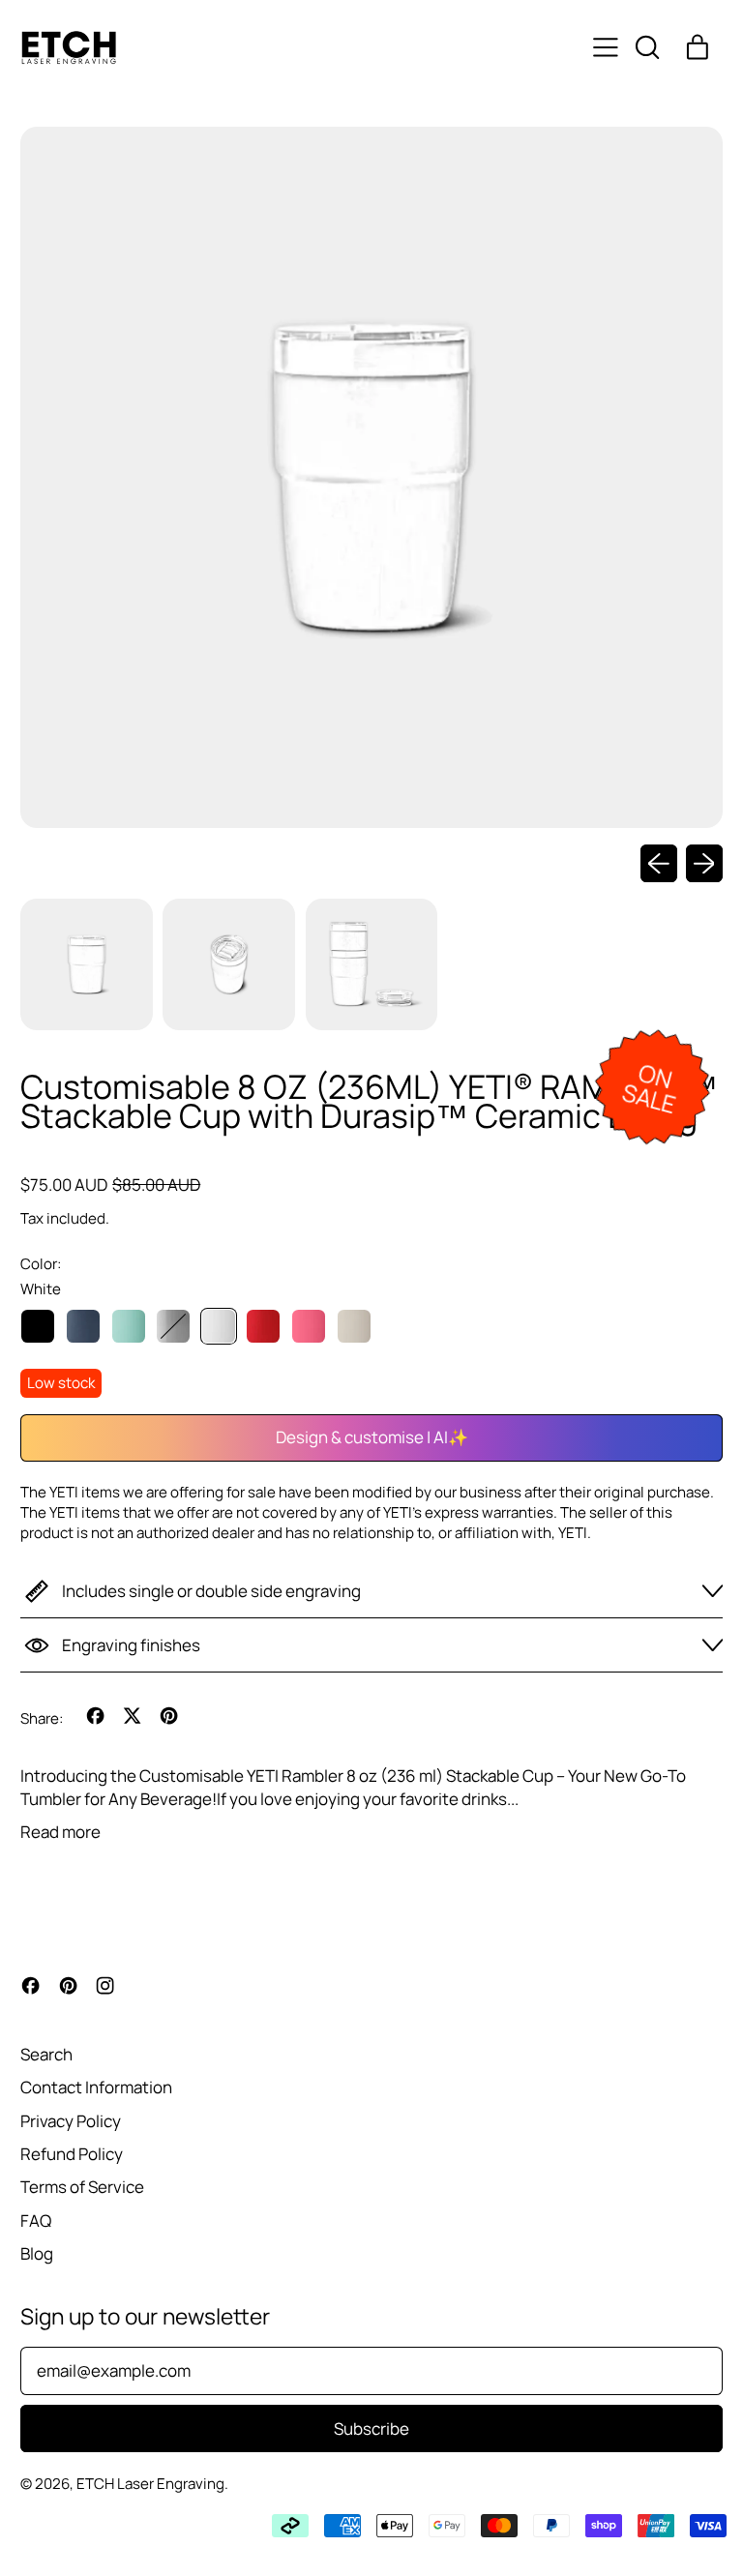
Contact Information (96, 2087)
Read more (60, 1832)
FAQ (36, 2221)
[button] (646, 47)
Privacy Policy (71, 2121)
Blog (37, 2253)
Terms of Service (82, 2187)
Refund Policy (72, 2154)
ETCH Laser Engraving (150, 2484)
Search (46, 2054)
